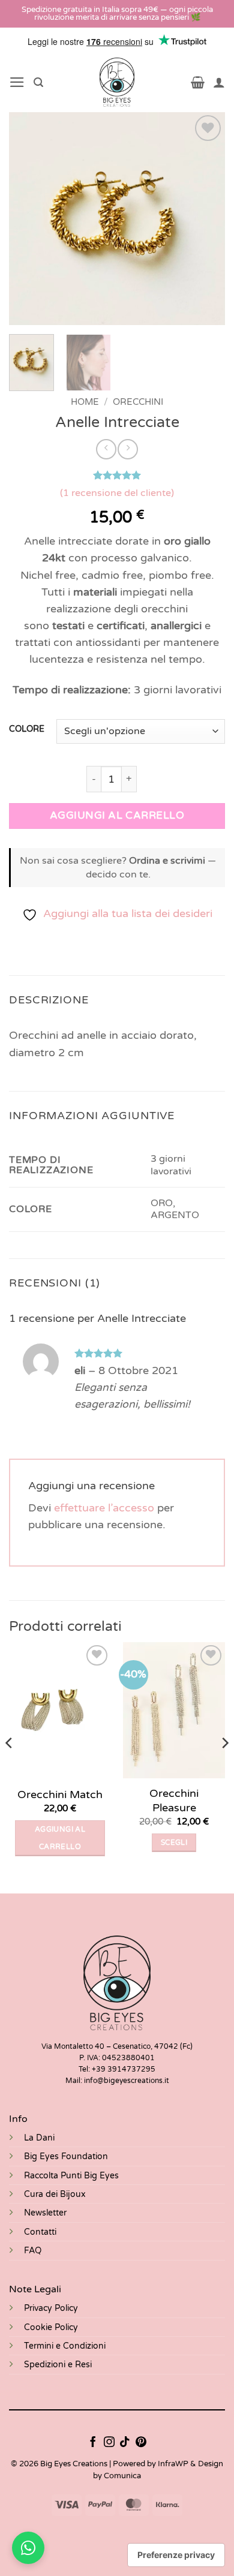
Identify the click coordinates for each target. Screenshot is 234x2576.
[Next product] (106, 449)
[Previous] (28, 219)
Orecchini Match (60, 1795)
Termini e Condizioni (65, 2346)
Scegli (174, 1842)
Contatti (40, 2232)
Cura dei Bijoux (55, 2194)
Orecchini (138, 402)
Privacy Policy (51, 2308)
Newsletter (45, 2213)
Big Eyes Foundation (66, 2156)
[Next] (206, 219)
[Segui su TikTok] (125, 2443)
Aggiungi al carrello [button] (60, 1838)
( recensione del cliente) (117, 493)
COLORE (27, 730)
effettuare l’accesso (104, 1508)
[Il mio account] (219, 82)
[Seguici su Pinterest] (141, 2443)
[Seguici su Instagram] (109, 2443)
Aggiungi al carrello (117, 815)
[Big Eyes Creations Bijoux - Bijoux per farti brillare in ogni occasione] (117, 82)
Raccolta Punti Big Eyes (71, 2176)
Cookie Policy (51, 2327)
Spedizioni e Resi (58, 2365)
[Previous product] (128, 449)
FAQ (33, 2251)
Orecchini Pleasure (174, 1800)
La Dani (39, 2138)
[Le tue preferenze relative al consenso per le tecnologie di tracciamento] (176, 2555)
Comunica (122, 2476)
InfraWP (173, 2464)
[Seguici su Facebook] (93, 2443)
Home (85, 402)
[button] (17, 82)
